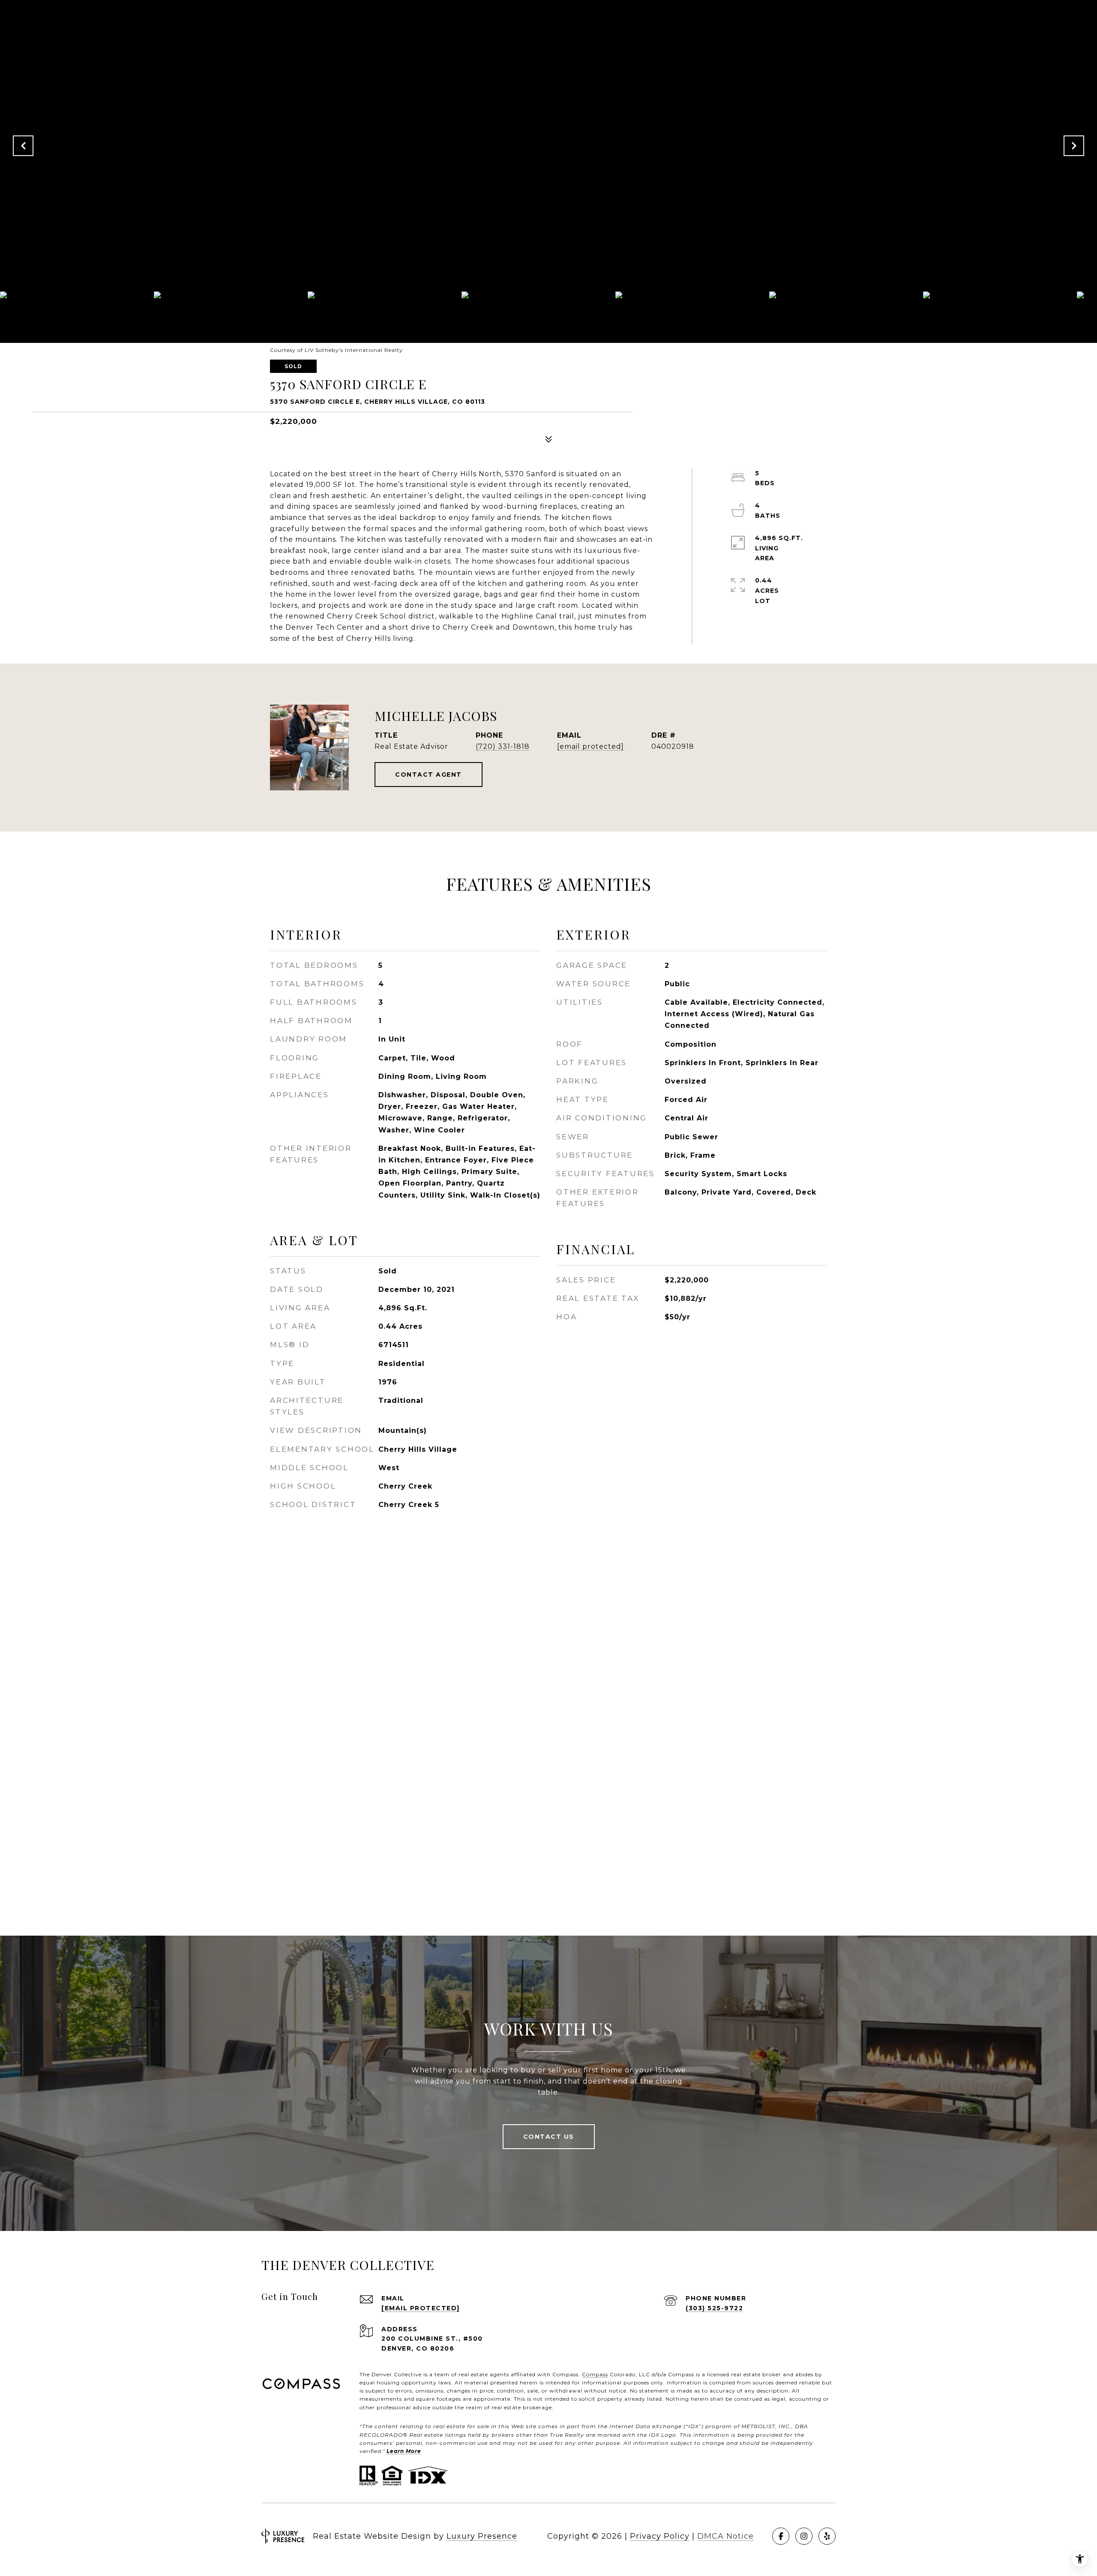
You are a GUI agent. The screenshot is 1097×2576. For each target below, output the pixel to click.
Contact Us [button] (549, 2137)
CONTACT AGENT (429, 775)
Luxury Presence (482, 2536)
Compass (595, 2374)
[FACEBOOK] (781, 2536)
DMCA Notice (725, 2536)
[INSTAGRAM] (804, 2536)
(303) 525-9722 (714, 2308)
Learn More (404, 2451)
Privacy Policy (660, 2536)
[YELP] (827, 2536)
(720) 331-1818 (503, 746)
